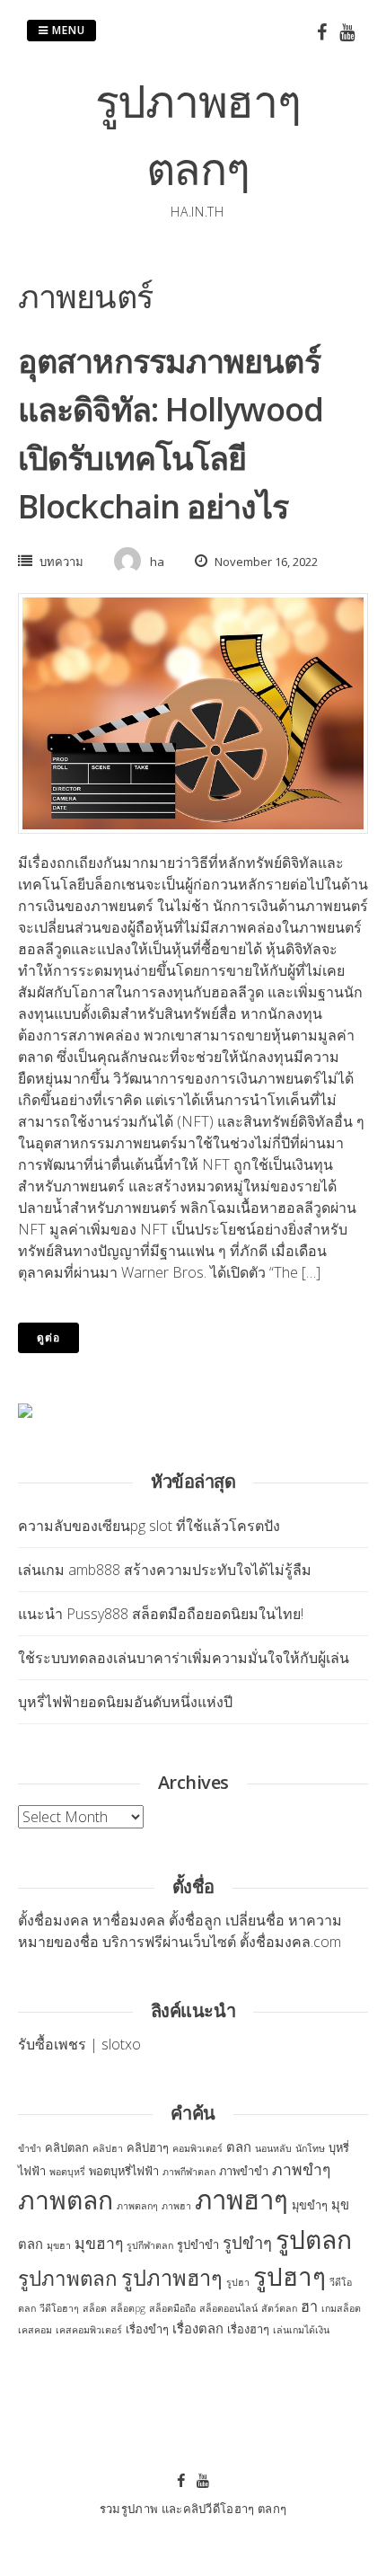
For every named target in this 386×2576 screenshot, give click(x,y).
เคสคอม (35, 2330)
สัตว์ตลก (279, 2308)
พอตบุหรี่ (67, 2172)
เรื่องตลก (198, 2328)
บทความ (61, 562)
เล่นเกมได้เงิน (301, 2330)
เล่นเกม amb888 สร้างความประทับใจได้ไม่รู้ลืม (165, 1570)
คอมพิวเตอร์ (197, 2148)
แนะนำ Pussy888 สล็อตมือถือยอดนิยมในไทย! (161, 1614)
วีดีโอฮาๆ (59, 2308)
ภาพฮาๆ (241, 2200)
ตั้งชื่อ (35, 1920)
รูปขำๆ (247, 2242)
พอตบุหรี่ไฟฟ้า (124, 2171)
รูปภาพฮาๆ (172, 2278)
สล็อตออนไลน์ (228, 2308)
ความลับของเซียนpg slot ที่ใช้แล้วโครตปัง (149, 1526)
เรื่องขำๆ (147, 2329)
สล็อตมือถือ (172, 2308)
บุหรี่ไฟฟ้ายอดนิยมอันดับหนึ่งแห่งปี (125, 1702)
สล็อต (95, 2308)
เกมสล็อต (341, 2308)
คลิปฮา (108, 2148)
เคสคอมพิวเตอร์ (89, 2330)
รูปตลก (314, 2239)
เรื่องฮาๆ (248, 2329)
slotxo (121, 2044)
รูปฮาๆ (289, 2276)
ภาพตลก (66, 2200)
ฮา (309, 2306)
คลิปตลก (67, 2147)
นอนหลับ (273, 2148)
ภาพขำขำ (244, 2171)
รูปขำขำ (198, 2244)
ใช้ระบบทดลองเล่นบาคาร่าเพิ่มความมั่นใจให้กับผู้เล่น (184, 1658)
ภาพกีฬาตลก (189, 2172)
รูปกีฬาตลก (150, 2245)
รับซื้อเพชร (52, 2044)
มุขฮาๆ (99, 2243)
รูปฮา (238, 2282)
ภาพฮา (176, 2206)
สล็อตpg (128, 2308)
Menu (67, 30)
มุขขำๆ (310, 2205)
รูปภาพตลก (68, 2278)
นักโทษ (310, 2148)
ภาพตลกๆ (137, 2206)
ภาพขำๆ (301, 2169)
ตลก (239, 2147)
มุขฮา (59, 2245)
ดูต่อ (48, 1337)
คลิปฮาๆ (148, 2147)
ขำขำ (30, 2148)
